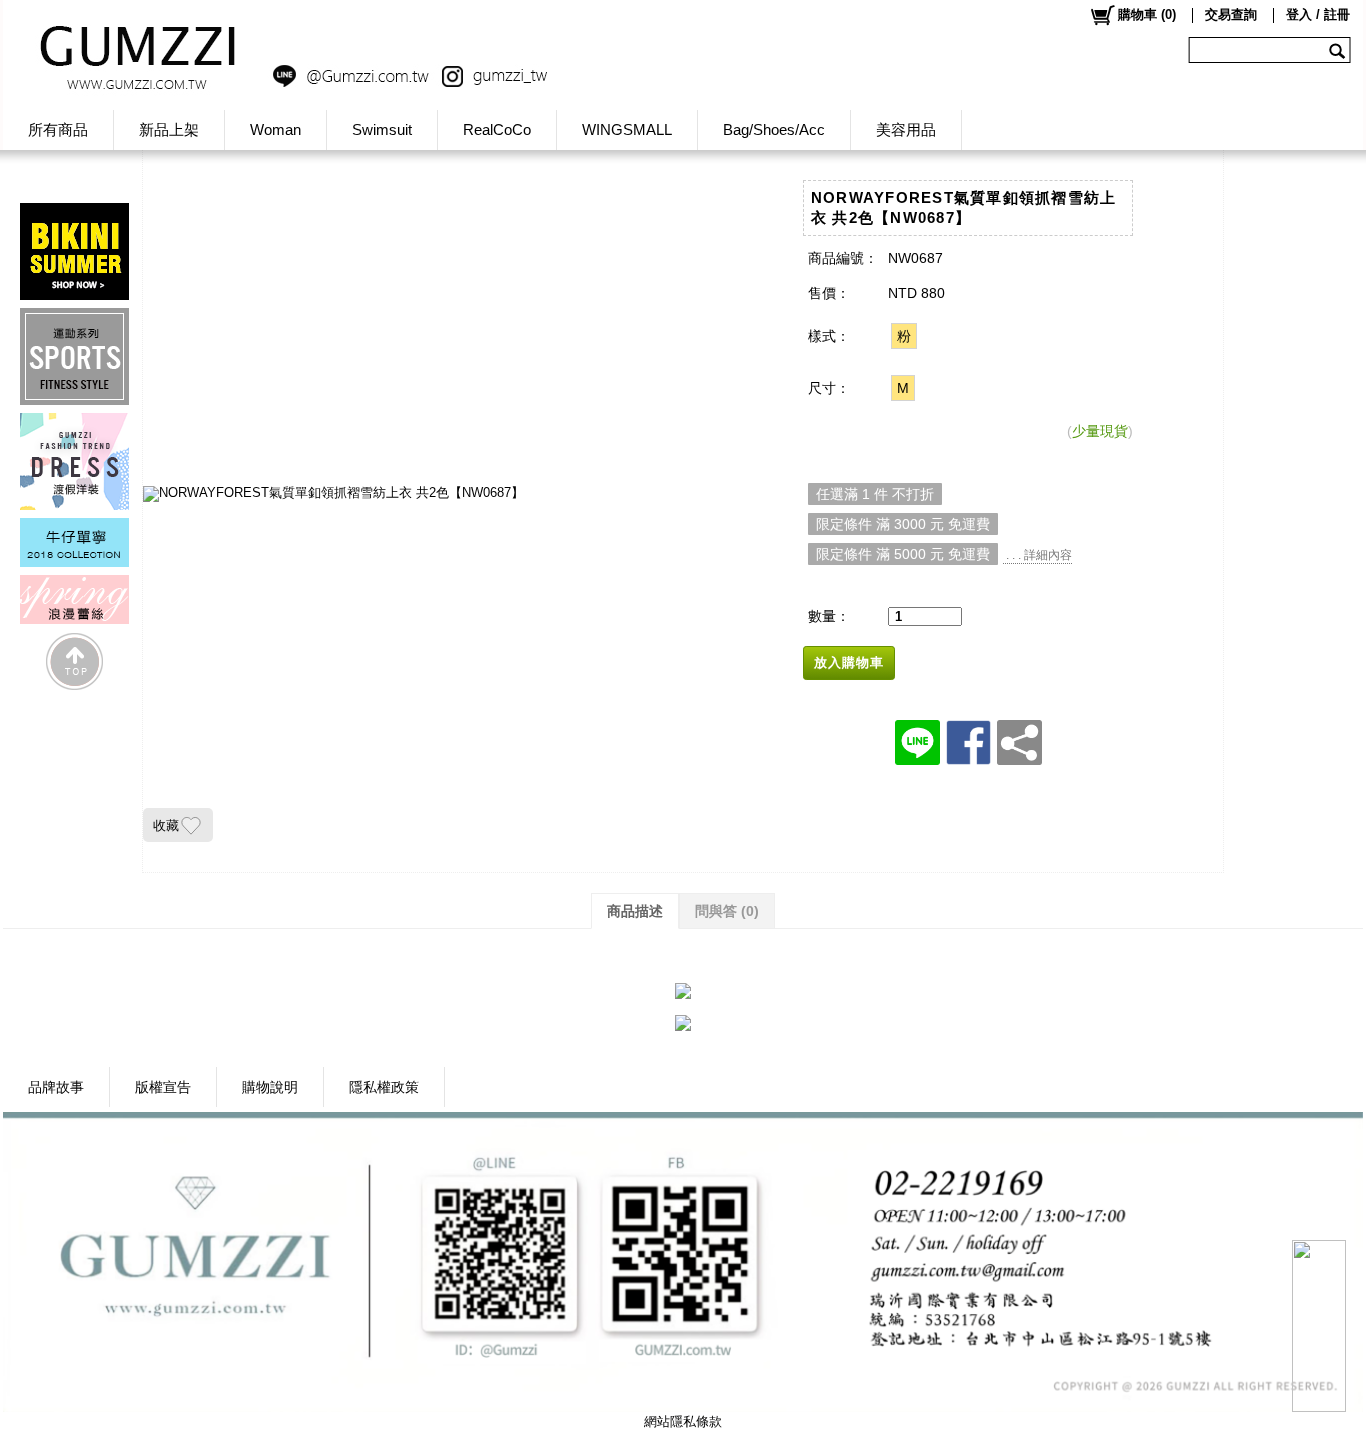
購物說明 (270, 1087)
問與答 (727, 911)
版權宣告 (163, 1087)
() (1147, 14)
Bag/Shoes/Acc (774, 129)
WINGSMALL (627, 129)
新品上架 (169, 129)
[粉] (904, 336)
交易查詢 (1231, 14)
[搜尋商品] (1339, 50)
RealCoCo (497, 129)
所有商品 (58, 129)
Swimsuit (382, 129)
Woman (275, 129)
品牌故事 (56, 1087)
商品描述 (635, 911)
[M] (903, 388)
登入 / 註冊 (1318, 14)
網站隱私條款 (683, 1421)
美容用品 (906, 129)
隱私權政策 (384, 1087)
